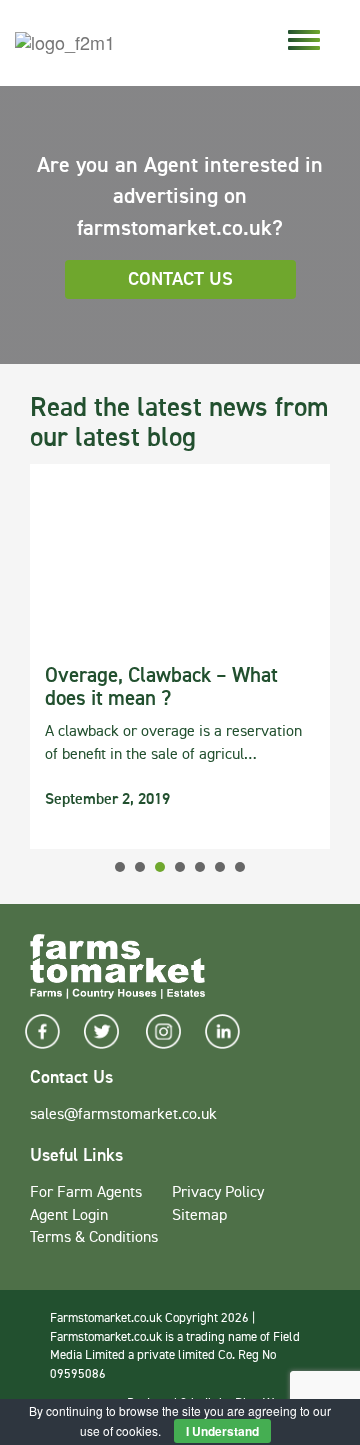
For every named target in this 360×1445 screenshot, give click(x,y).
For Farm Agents (86, 1193)
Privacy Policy (218, 1193)
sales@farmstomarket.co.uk (123, 1115)
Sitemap (199, 1216)
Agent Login (69, 1216)
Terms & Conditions (94, 1238)
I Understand (222, 1431)
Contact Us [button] (180, 279)
